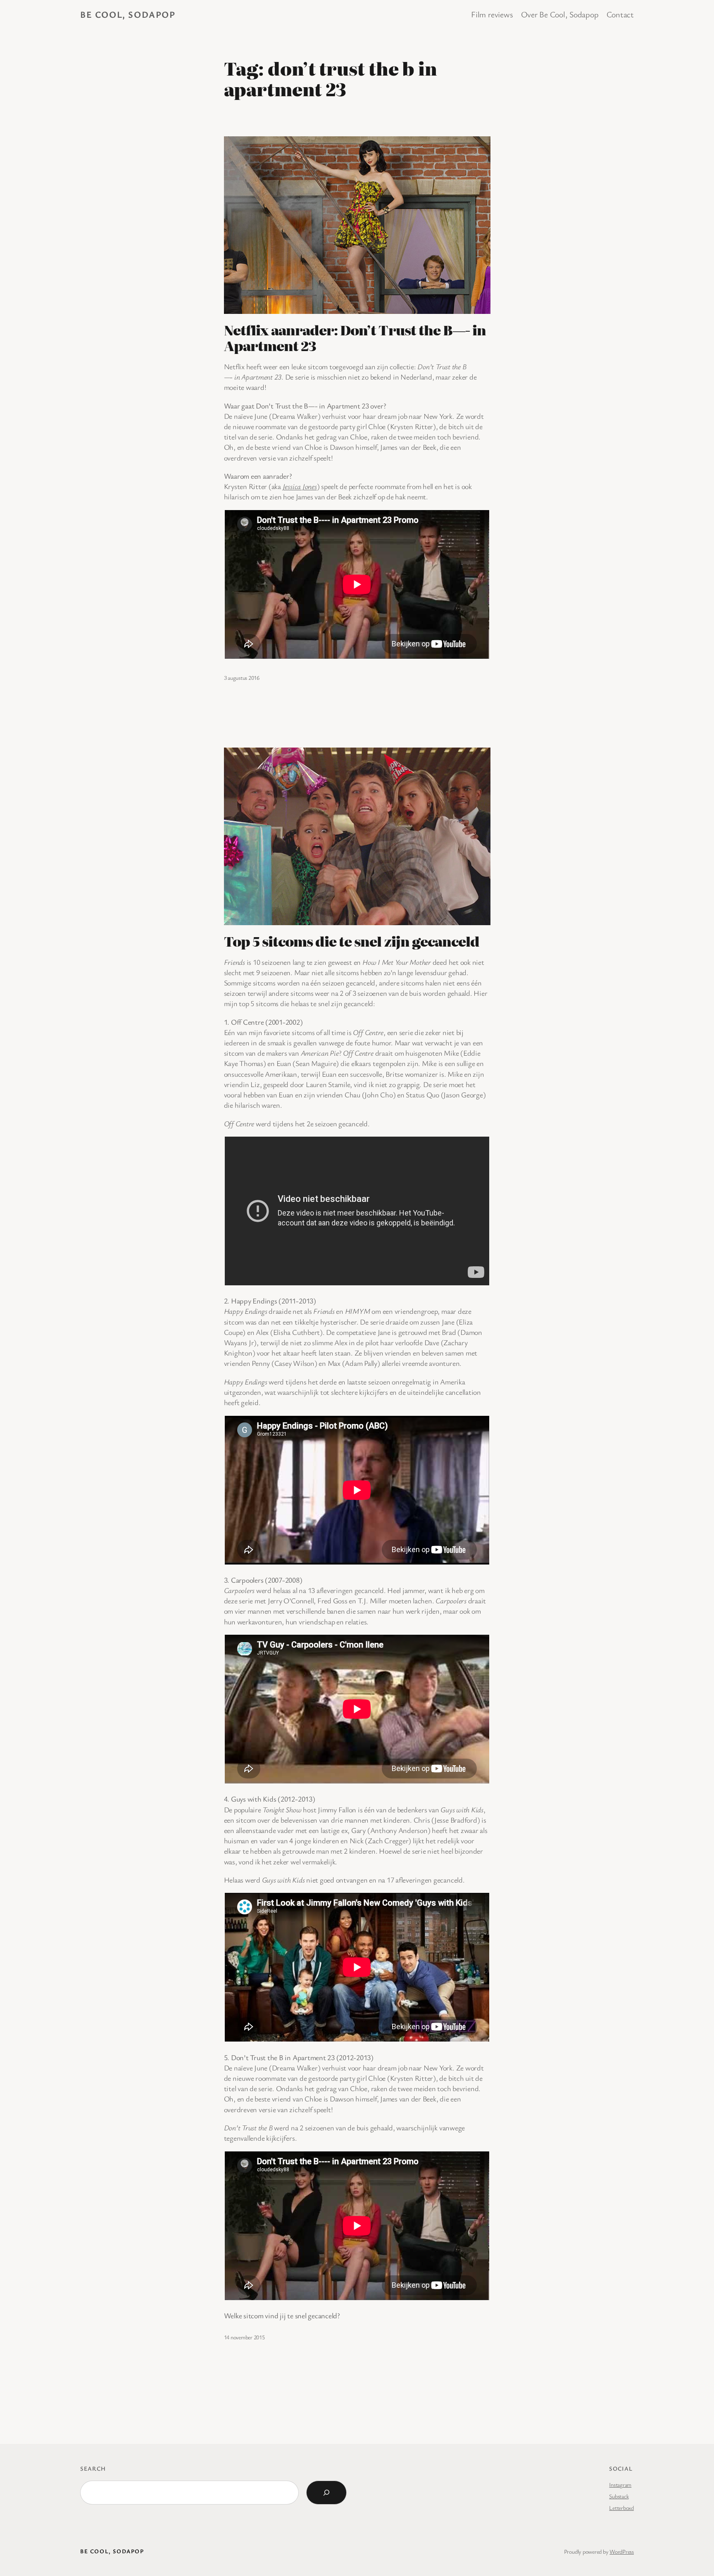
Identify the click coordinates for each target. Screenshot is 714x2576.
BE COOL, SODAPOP (128, 14)
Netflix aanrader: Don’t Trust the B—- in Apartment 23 (355, 338)
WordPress (622, 2551)
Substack (619, 2496)
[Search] (326, 2493)
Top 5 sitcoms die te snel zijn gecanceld (352, 941)
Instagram (620, 2485)
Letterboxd (621, 2508)
